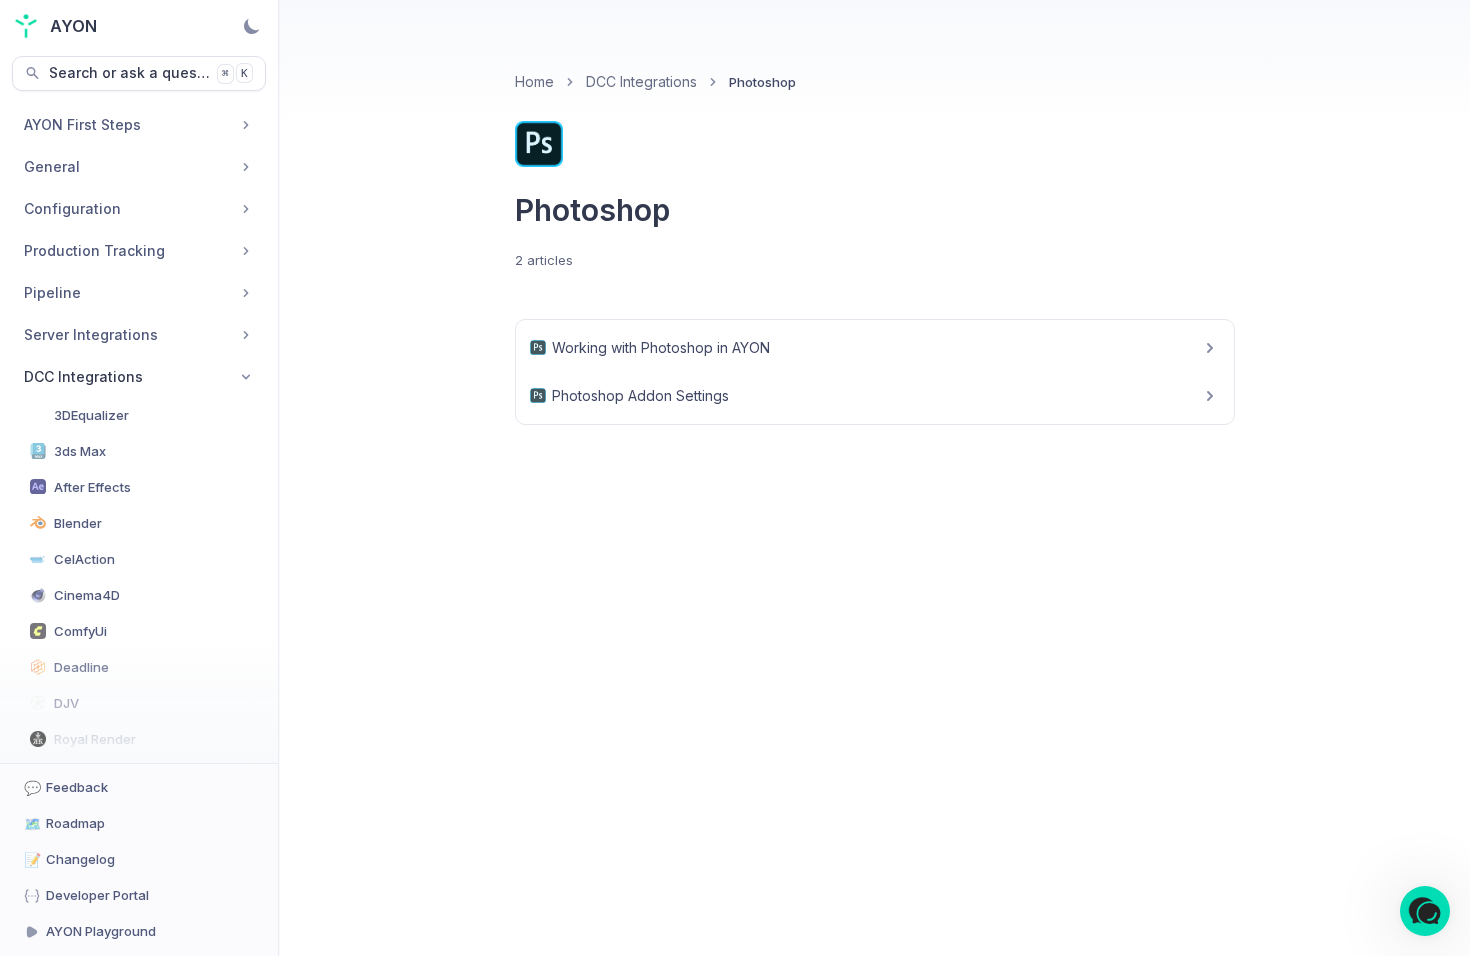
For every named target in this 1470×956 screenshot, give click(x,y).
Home (534, 81)
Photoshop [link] (762, 82)
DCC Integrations (641, 81)
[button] (1425, 911)
